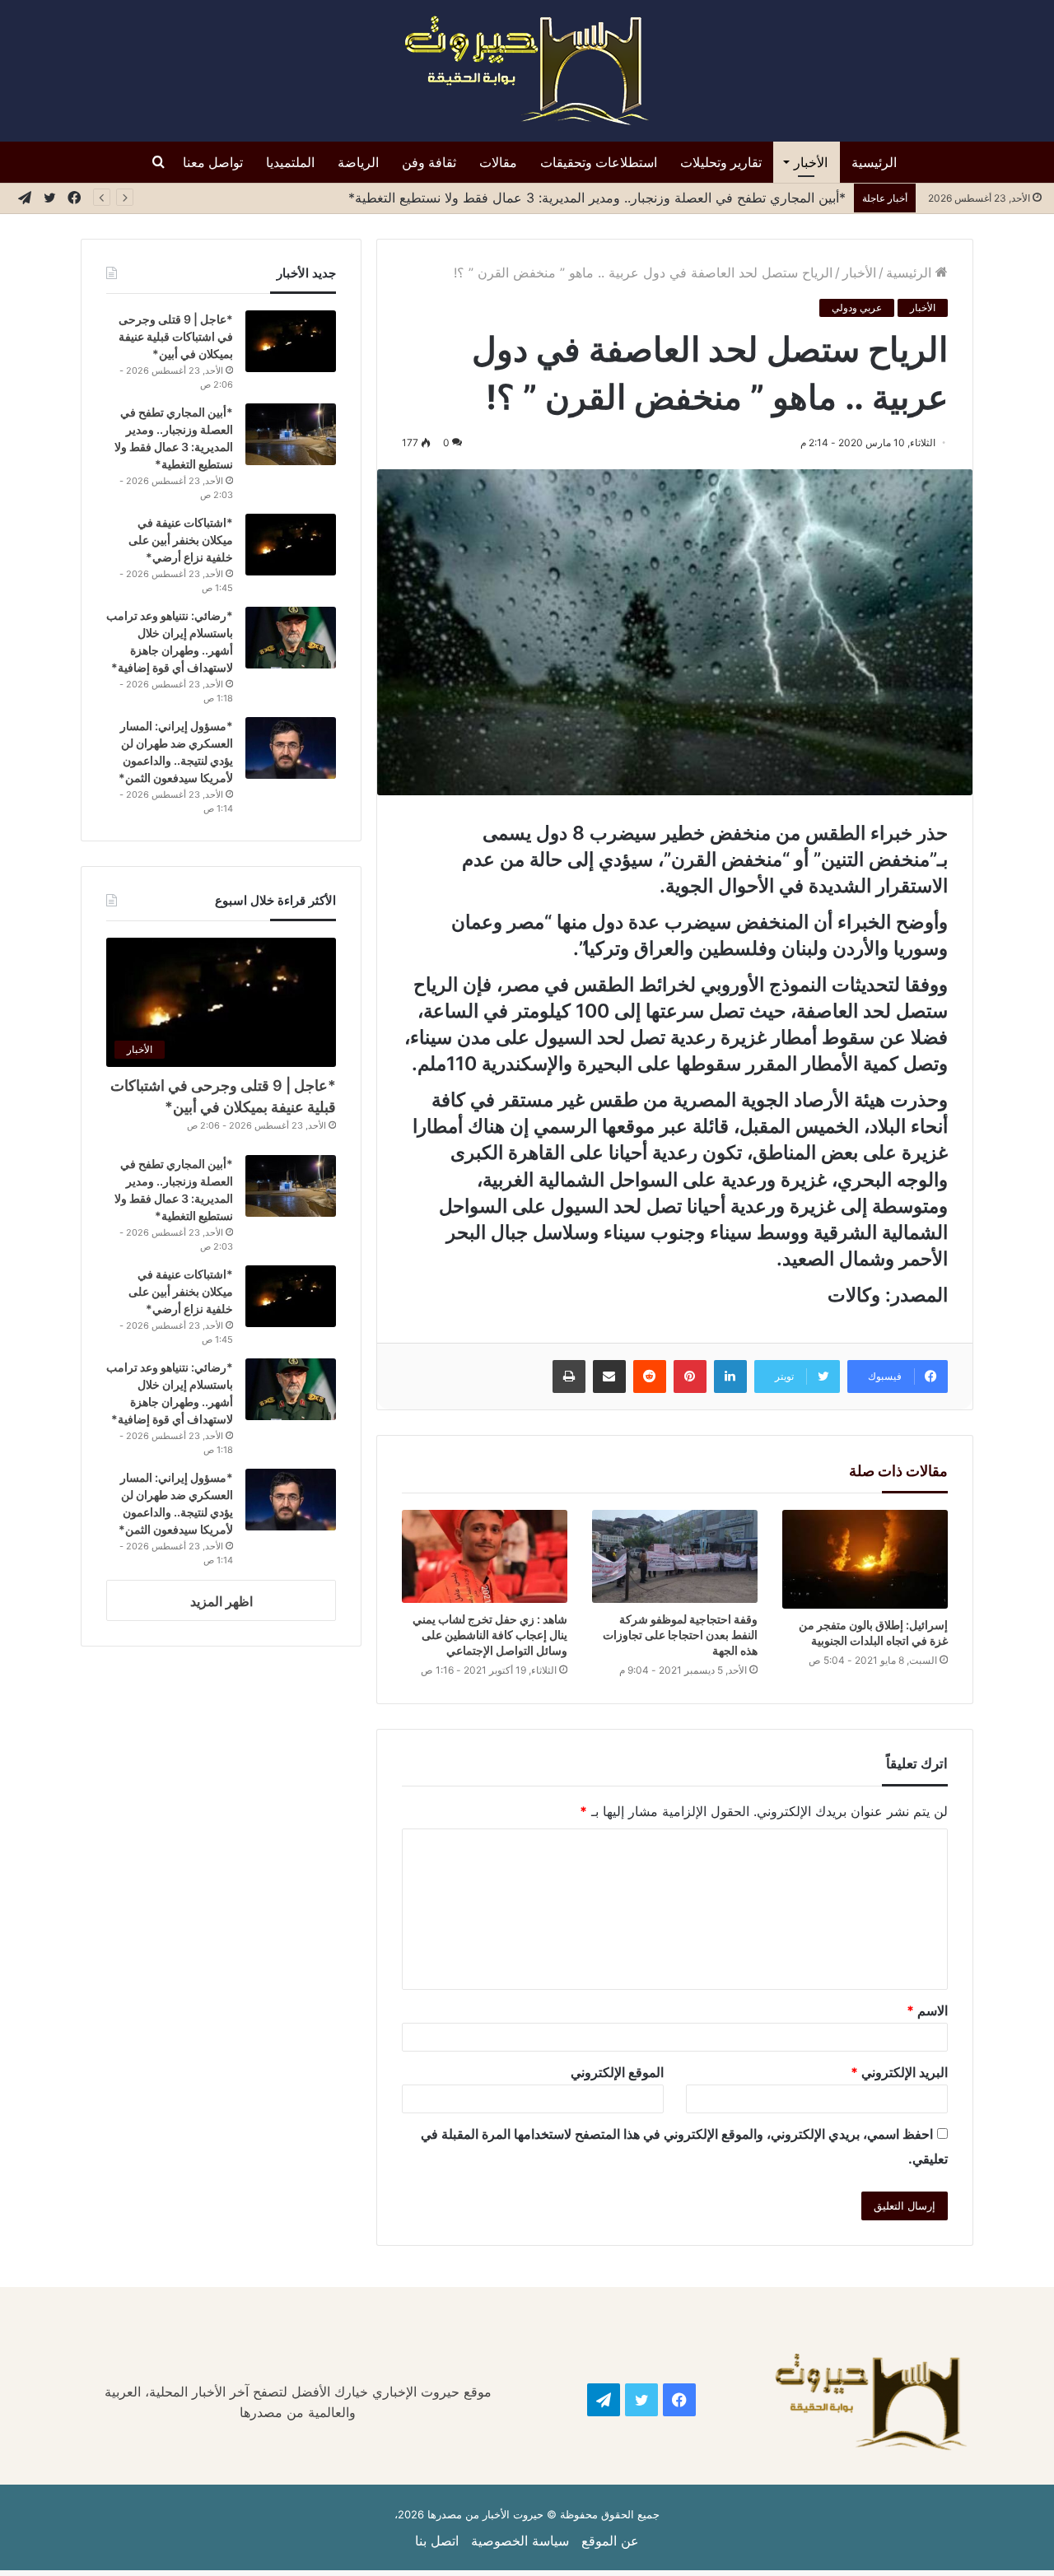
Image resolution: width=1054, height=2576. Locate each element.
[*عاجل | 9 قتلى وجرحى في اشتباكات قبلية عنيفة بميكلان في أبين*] (291, 341)
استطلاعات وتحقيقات (599, 162)
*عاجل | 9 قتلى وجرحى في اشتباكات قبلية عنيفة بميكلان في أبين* (176, 336)
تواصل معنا (213, 162)
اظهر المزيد (222, 1601)
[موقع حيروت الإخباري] (527, 71)
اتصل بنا (437, 2541)
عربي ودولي (857, 307)
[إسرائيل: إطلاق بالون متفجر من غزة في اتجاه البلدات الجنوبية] (865, 1559)
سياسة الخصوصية (520, 2541)
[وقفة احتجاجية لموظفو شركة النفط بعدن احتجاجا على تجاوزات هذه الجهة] (675, 1556)
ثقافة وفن (429, 162)
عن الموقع (610, 2541)
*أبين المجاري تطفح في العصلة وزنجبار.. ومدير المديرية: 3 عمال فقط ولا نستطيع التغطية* (597, 198)
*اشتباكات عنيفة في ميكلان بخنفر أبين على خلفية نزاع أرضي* (181, 540)
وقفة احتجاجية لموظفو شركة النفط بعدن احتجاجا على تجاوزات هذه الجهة (680, 1635)
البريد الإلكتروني (899, 2072)
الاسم (927, 2010)
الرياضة (358, 162)
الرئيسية (874, 162)
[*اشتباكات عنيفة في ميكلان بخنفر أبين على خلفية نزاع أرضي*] (291, 545)
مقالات (498, 162)
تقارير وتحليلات (721, 162)
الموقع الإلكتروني (617, 2072)
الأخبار (811, 162)
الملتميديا (290, 162)
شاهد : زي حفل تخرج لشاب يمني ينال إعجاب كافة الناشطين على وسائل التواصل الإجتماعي (490, 1635)
